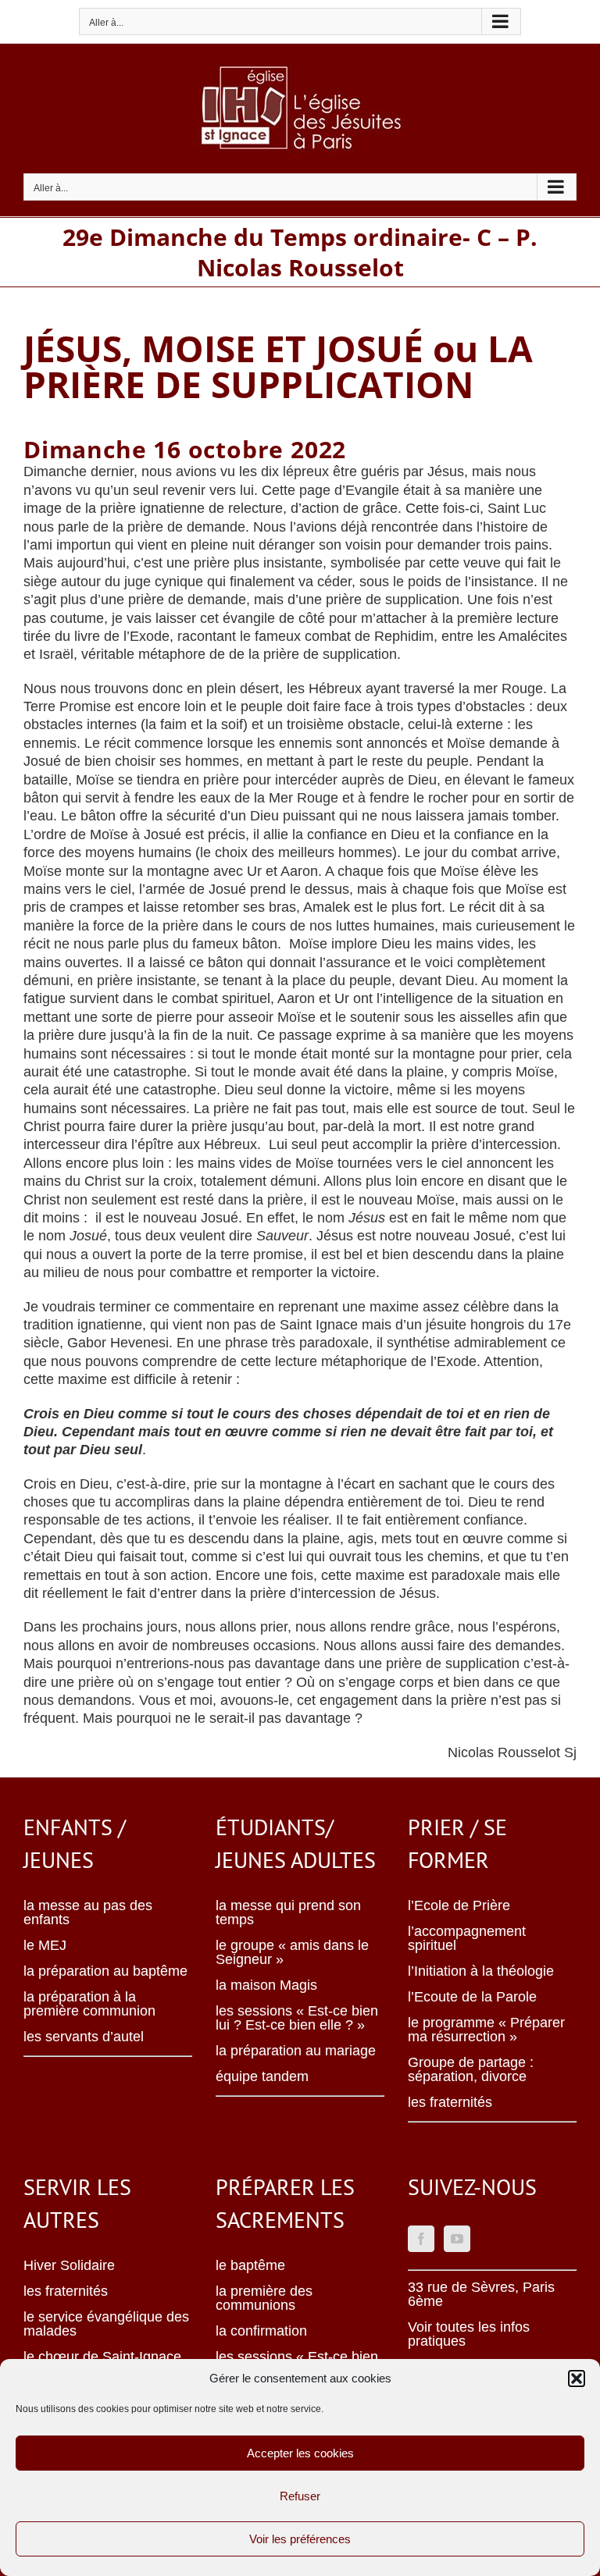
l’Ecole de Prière (459, 1905)
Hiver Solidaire (69, 2265)
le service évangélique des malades (106, 2324)
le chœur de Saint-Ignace (102, 2357)
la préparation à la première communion (89, 2004)
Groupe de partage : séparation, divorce (471, 2069)
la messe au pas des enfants (88, 1912)
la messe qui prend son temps (288, 1912)
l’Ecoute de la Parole (472, 1997)
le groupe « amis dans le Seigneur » (292, 1952)
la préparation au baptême (105, 1971)
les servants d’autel (84, 2037)
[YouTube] (457, 2239)
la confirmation (261, 2331)
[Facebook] (421, 2239)
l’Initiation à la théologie (481, 1971)
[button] (577, 2379)
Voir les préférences (300, 2539)
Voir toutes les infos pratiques (469, 2334)
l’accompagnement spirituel (467, 1938)
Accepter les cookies (300, 2453)
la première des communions (264, 2298)
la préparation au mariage (296, 2051)
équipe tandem (262, 2076)
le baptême (250, 2265)
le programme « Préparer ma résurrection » (486, 2030)
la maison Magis (266, 1985)
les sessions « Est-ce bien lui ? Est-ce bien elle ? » (297, 2018)
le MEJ (45, 1945)
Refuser (300, 2496)
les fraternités (450, 2102)
